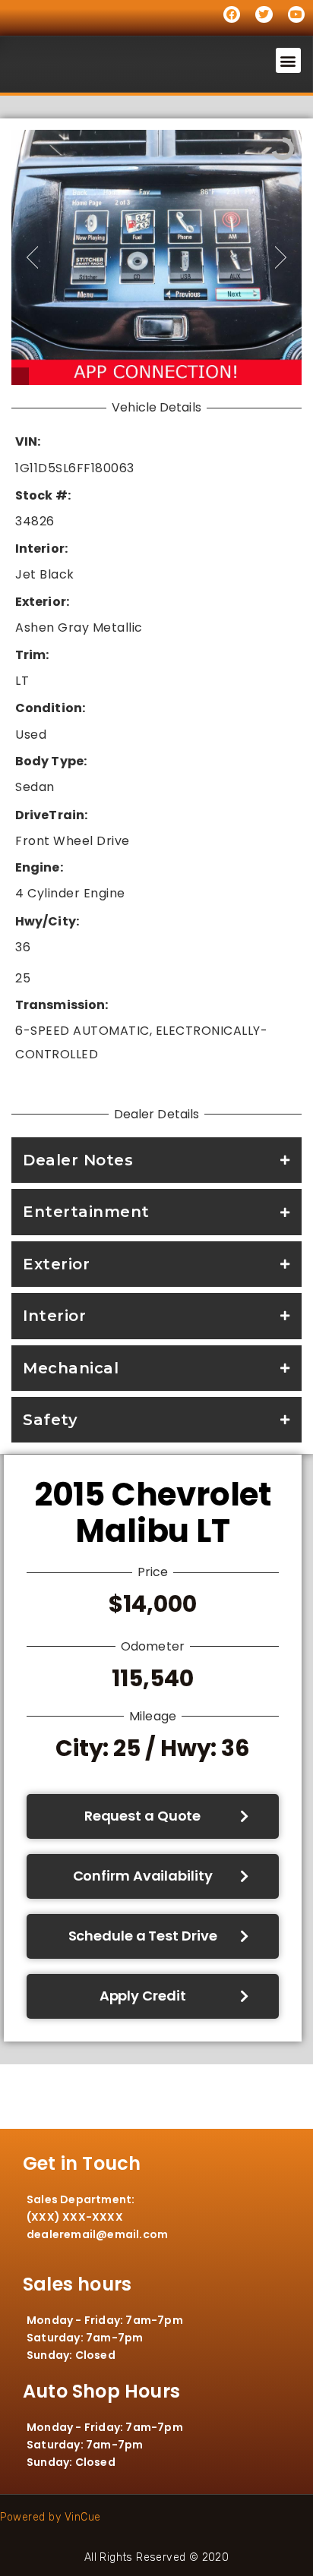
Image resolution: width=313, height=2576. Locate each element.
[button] (289, 60)
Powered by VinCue (51, 2517)
